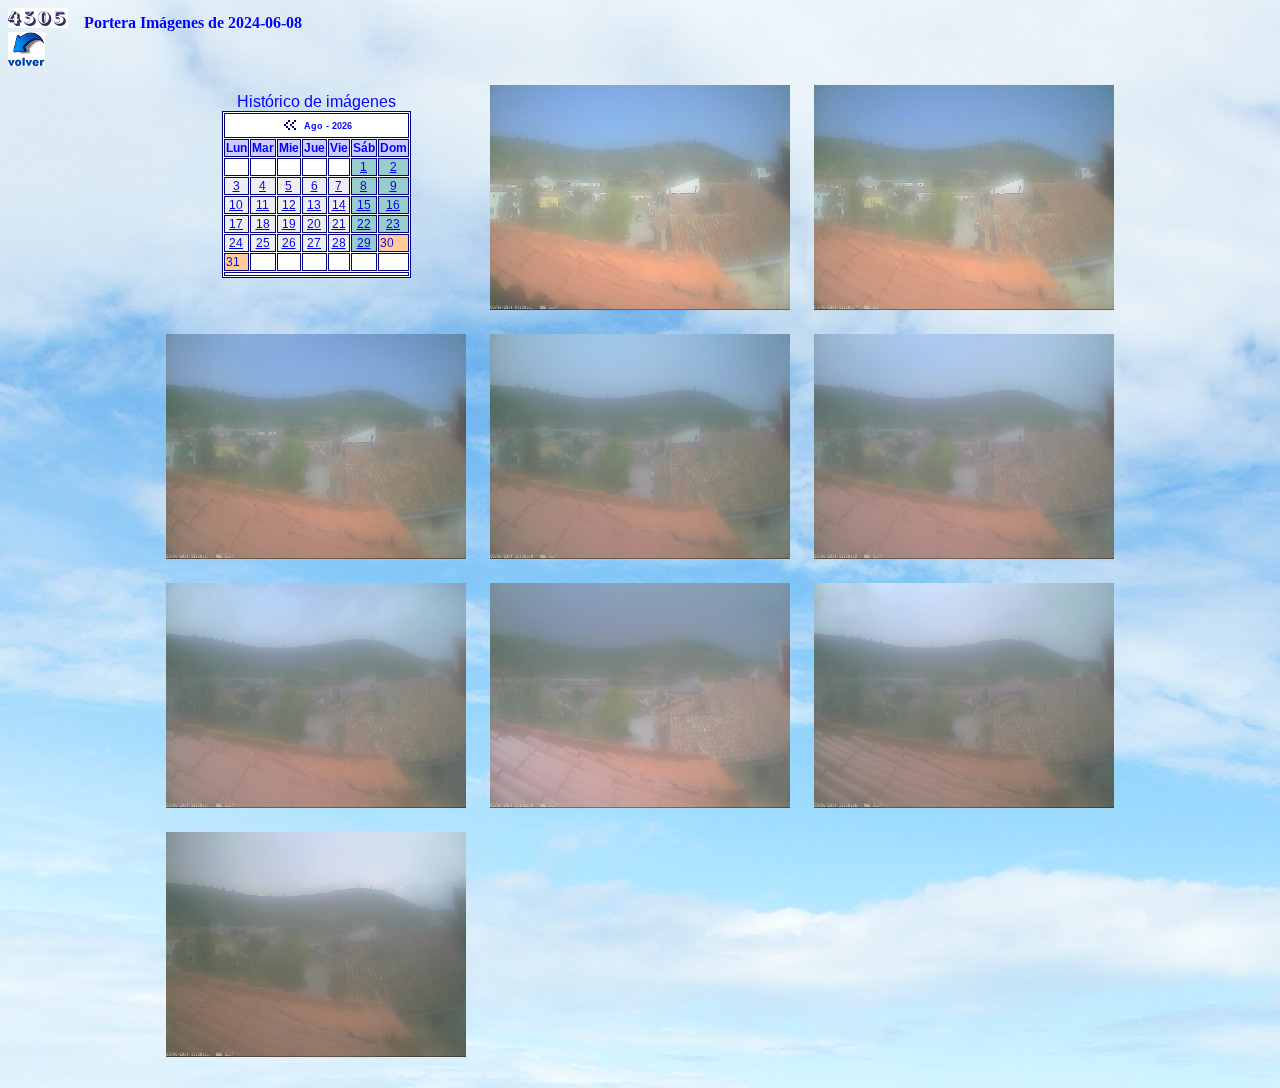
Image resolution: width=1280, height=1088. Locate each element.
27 (314, 243)
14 (339, 205)
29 (364, 243)
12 (289, 205)
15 (364, 205)
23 (393, 224)
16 (393, 205)
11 (262, 205)
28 (339, 243)
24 (236, 243)
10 (236, 205)
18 (263, 224)
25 (263, 243)
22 (364, 224)
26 (289, 243)
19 (289, 224)
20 (314, 224)
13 (314, 205)
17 (236, 224)
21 (339, 224)
